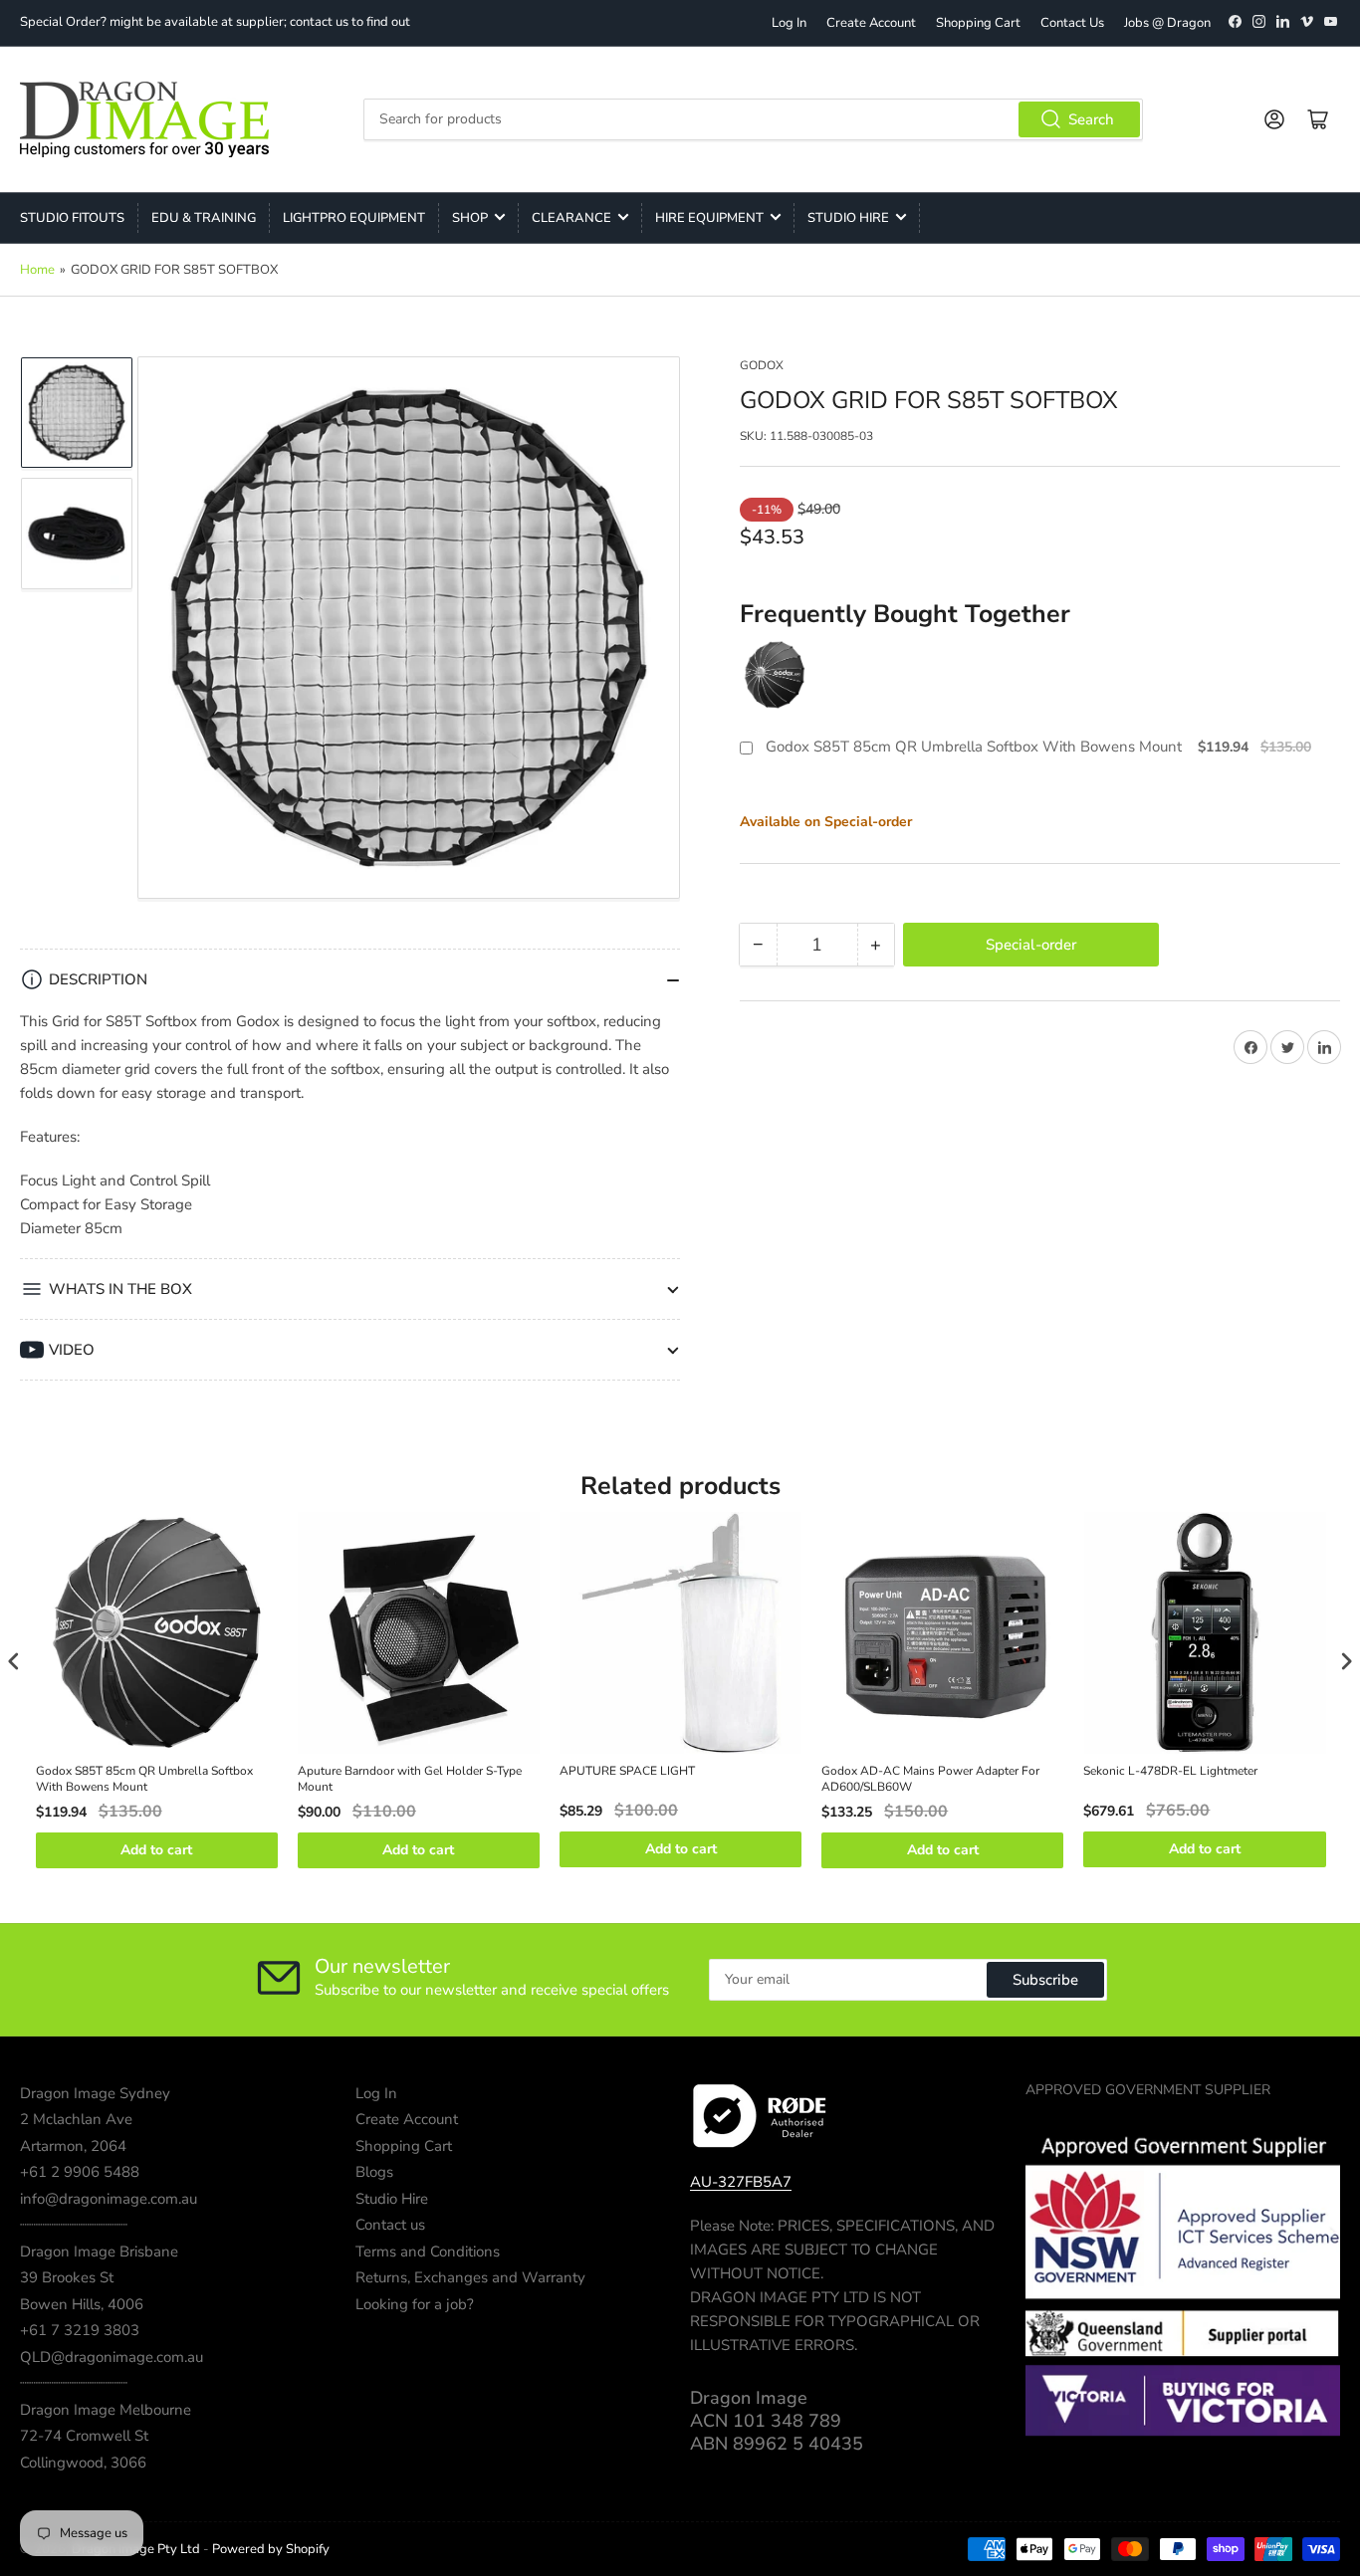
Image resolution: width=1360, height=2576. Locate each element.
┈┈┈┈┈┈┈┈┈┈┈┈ (74, 2225)
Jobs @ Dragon (1167, 23)
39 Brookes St (67, 2277)
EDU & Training (204, 218)
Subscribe (1045, 1980)
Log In (789, 23)
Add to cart (156, 1850)
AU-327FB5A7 (741, 2182)
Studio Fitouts (72, 218)
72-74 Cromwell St (84, 2436)
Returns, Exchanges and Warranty (470, 2277)
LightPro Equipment (354, 218)
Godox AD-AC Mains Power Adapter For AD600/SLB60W (930, 1779)
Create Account (871, 23)
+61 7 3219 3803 (80, 2330)
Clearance (571, 218)
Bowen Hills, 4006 (82, 2304)
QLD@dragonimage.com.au (112, 2357)
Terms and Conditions (428, 2252)
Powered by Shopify (271, 2549)
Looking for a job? (415, 2304)
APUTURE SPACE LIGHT (627, 1771)
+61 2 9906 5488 (80, 2172)
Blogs (374, 2172)
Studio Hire (848, 218)
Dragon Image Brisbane (99, 2252)
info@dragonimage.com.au (109, 2199)
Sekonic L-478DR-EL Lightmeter (1170, 1771)
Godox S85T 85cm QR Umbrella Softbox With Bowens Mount (974, 747)
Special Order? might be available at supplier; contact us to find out (215, 22)
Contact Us (1072, 23)
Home (37, 270)
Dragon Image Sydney (95, 2093)
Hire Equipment (709, 218)
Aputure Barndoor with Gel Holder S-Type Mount (410, 1779)
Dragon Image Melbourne (106, 2410)
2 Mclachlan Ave (76, 2119)
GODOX (762, 365)
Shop (470, 218)
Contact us (390, 2225)
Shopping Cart (978, 23)
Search (1091, 119)
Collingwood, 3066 (83, 2463)
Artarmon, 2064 (73, 2146)
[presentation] (14, 1661)
